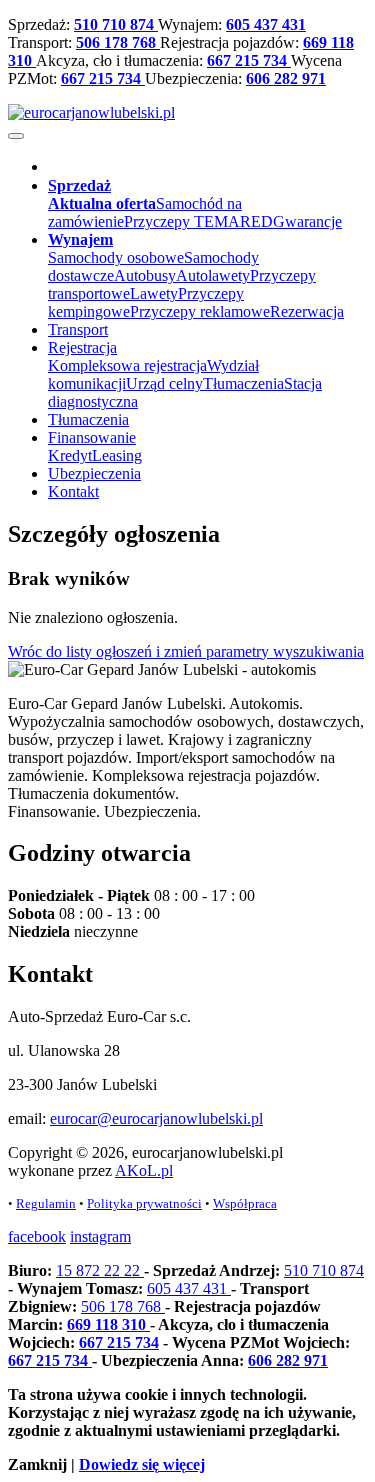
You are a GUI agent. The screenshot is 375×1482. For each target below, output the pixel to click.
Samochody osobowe (116, 257)
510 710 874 (116, 24)
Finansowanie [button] (92, 437)
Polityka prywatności (144, 1203)
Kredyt (70, 455)
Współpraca (245, 1203)
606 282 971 (286, 78)
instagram (100, 1236)
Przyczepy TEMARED (198, 221)
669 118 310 (108, 1324)
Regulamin (46, 1203)
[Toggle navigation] (16, 136)
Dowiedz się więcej (142, 1464)
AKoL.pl (144, 1170)
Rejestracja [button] (82, 347)
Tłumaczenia (243, 383)
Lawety (154, 293)
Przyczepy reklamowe (200, 311)
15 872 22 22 (100, 1270)
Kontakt (73, 491)
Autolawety (213, 275)
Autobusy (145, 275)
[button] (79, 185)
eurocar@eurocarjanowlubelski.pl (156, 1118)
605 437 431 (266, 24)
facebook (37, 1236)
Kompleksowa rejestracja (127, 365)
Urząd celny (164, 383)
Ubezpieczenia (94, 473)
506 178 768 (118, 42)
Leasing (117, 455)
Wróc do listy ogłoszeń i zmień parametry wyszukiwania (186, 651)
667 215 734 (249, 60)
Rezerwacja (307, 311)
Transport (78, 329)
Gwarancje (307, 221)
